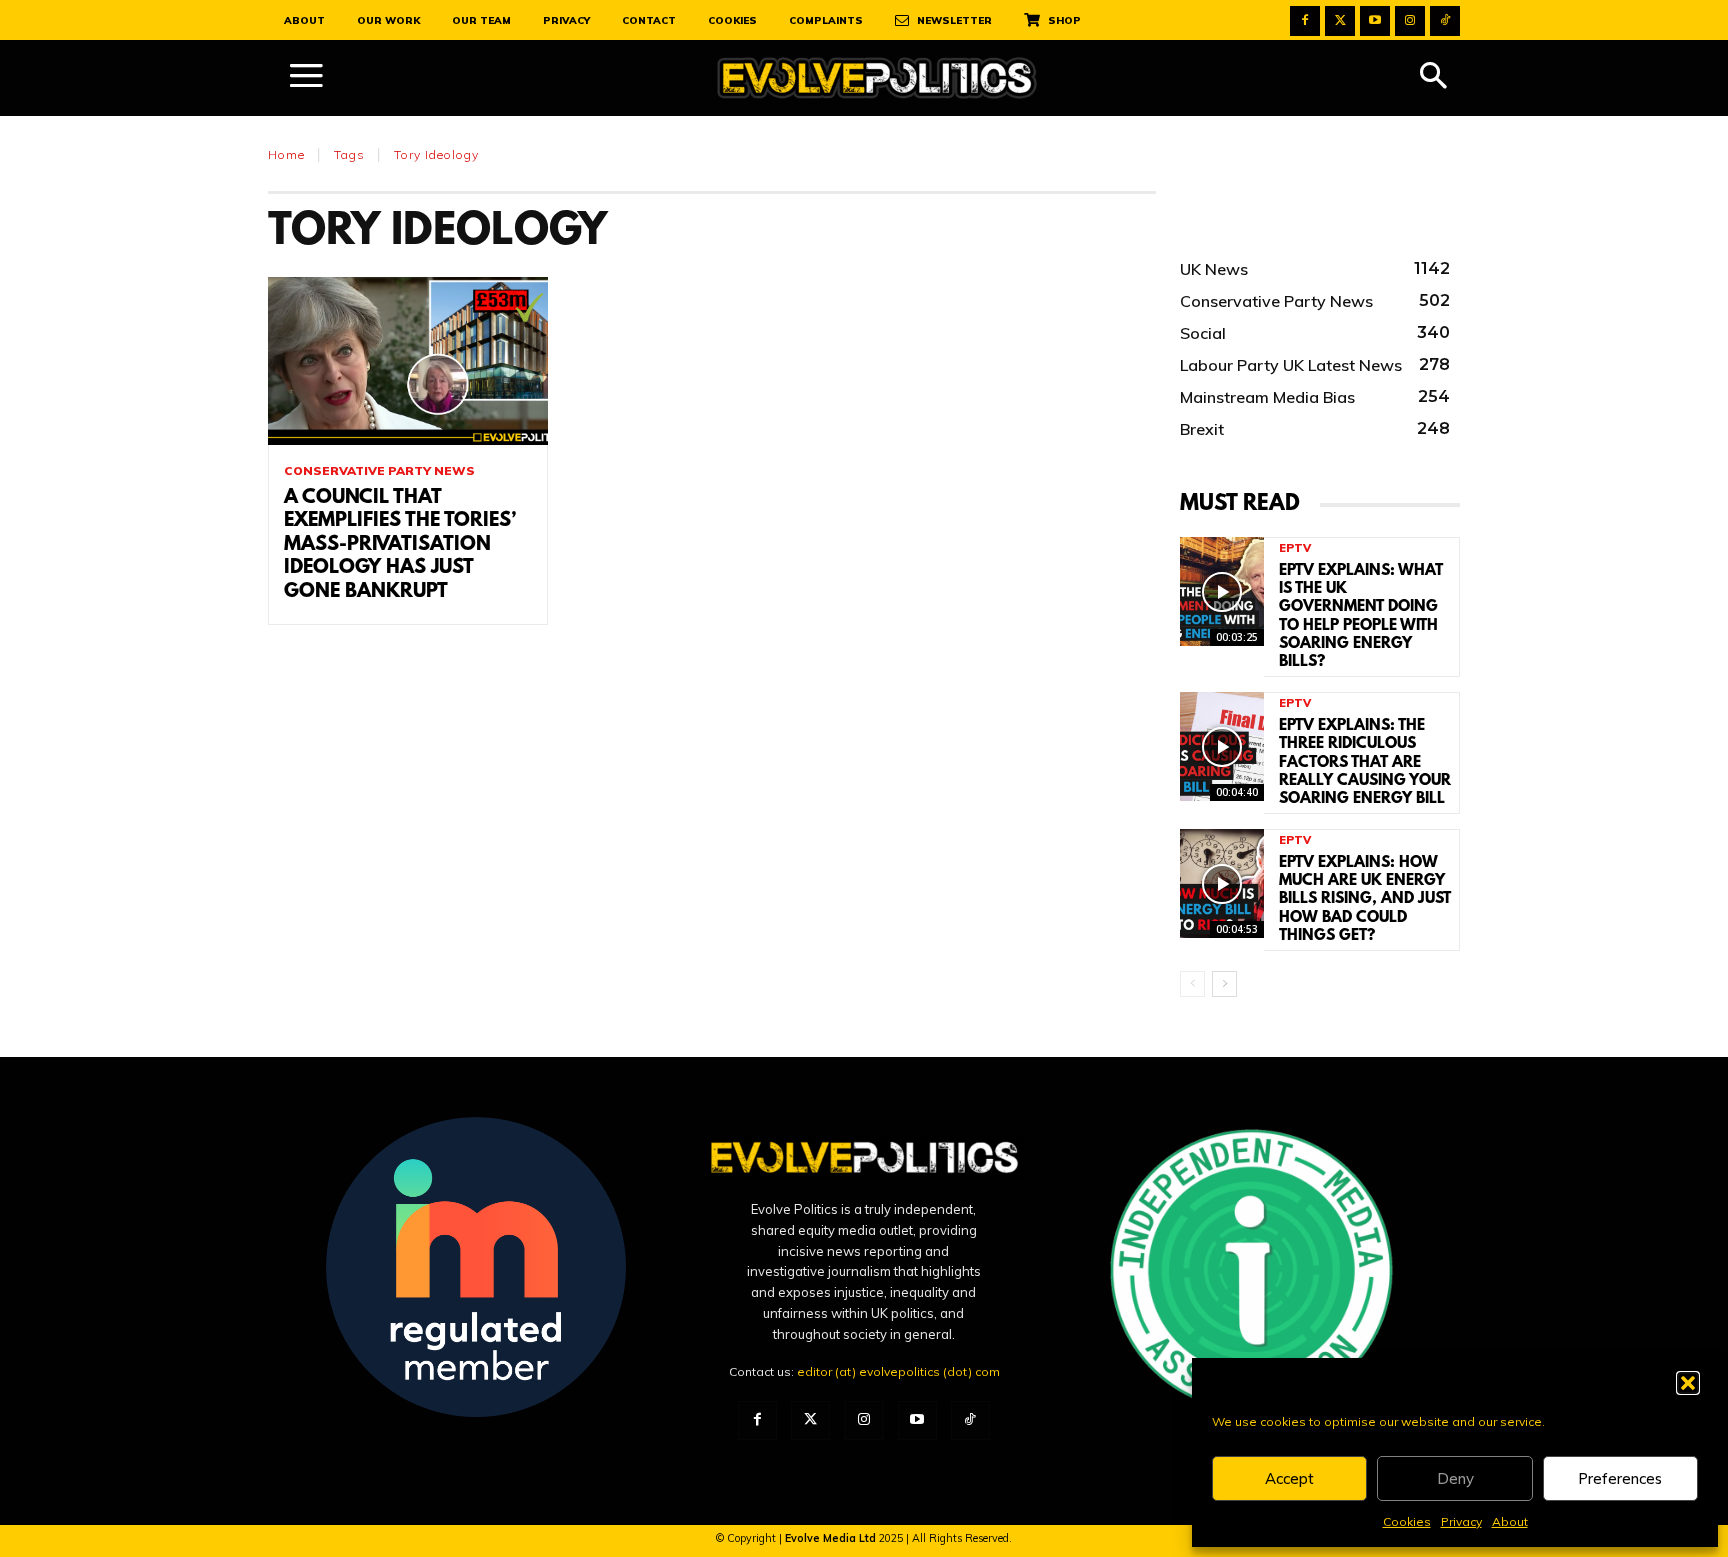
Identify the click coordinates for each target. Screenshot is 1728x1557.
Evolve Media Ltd (832, 1538)
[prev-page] (1192, 984)
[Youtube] (1375, 21)
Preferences (1620, 1478)
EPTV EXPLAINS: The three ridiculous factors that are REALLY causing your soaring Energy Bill (1365, 762)
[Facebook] (1305, 21)
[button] (1688, 1383)
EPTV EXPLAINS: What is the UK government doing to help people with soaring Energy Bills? (1361, 616)
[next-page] (1224, 984)
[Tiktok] (1445, 21)
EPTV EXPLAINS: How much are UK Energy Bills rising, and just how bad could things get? (1365, 899)
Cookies (1407, 1521)
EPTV (1295, 548)
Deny (1455, 1478)
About (1510, 1521)
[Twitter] (1340, 21)
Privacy (1461, 1521)
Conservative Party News (379, 471)
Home (286, 154)
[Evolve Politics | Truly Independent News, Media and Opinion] (877, 78)
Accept (1289, 1478)
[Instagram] (1410, 21)
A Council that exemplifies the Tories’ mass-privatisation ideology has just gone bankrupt (400, 545)
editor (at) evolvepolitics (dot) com (898, 1371)
